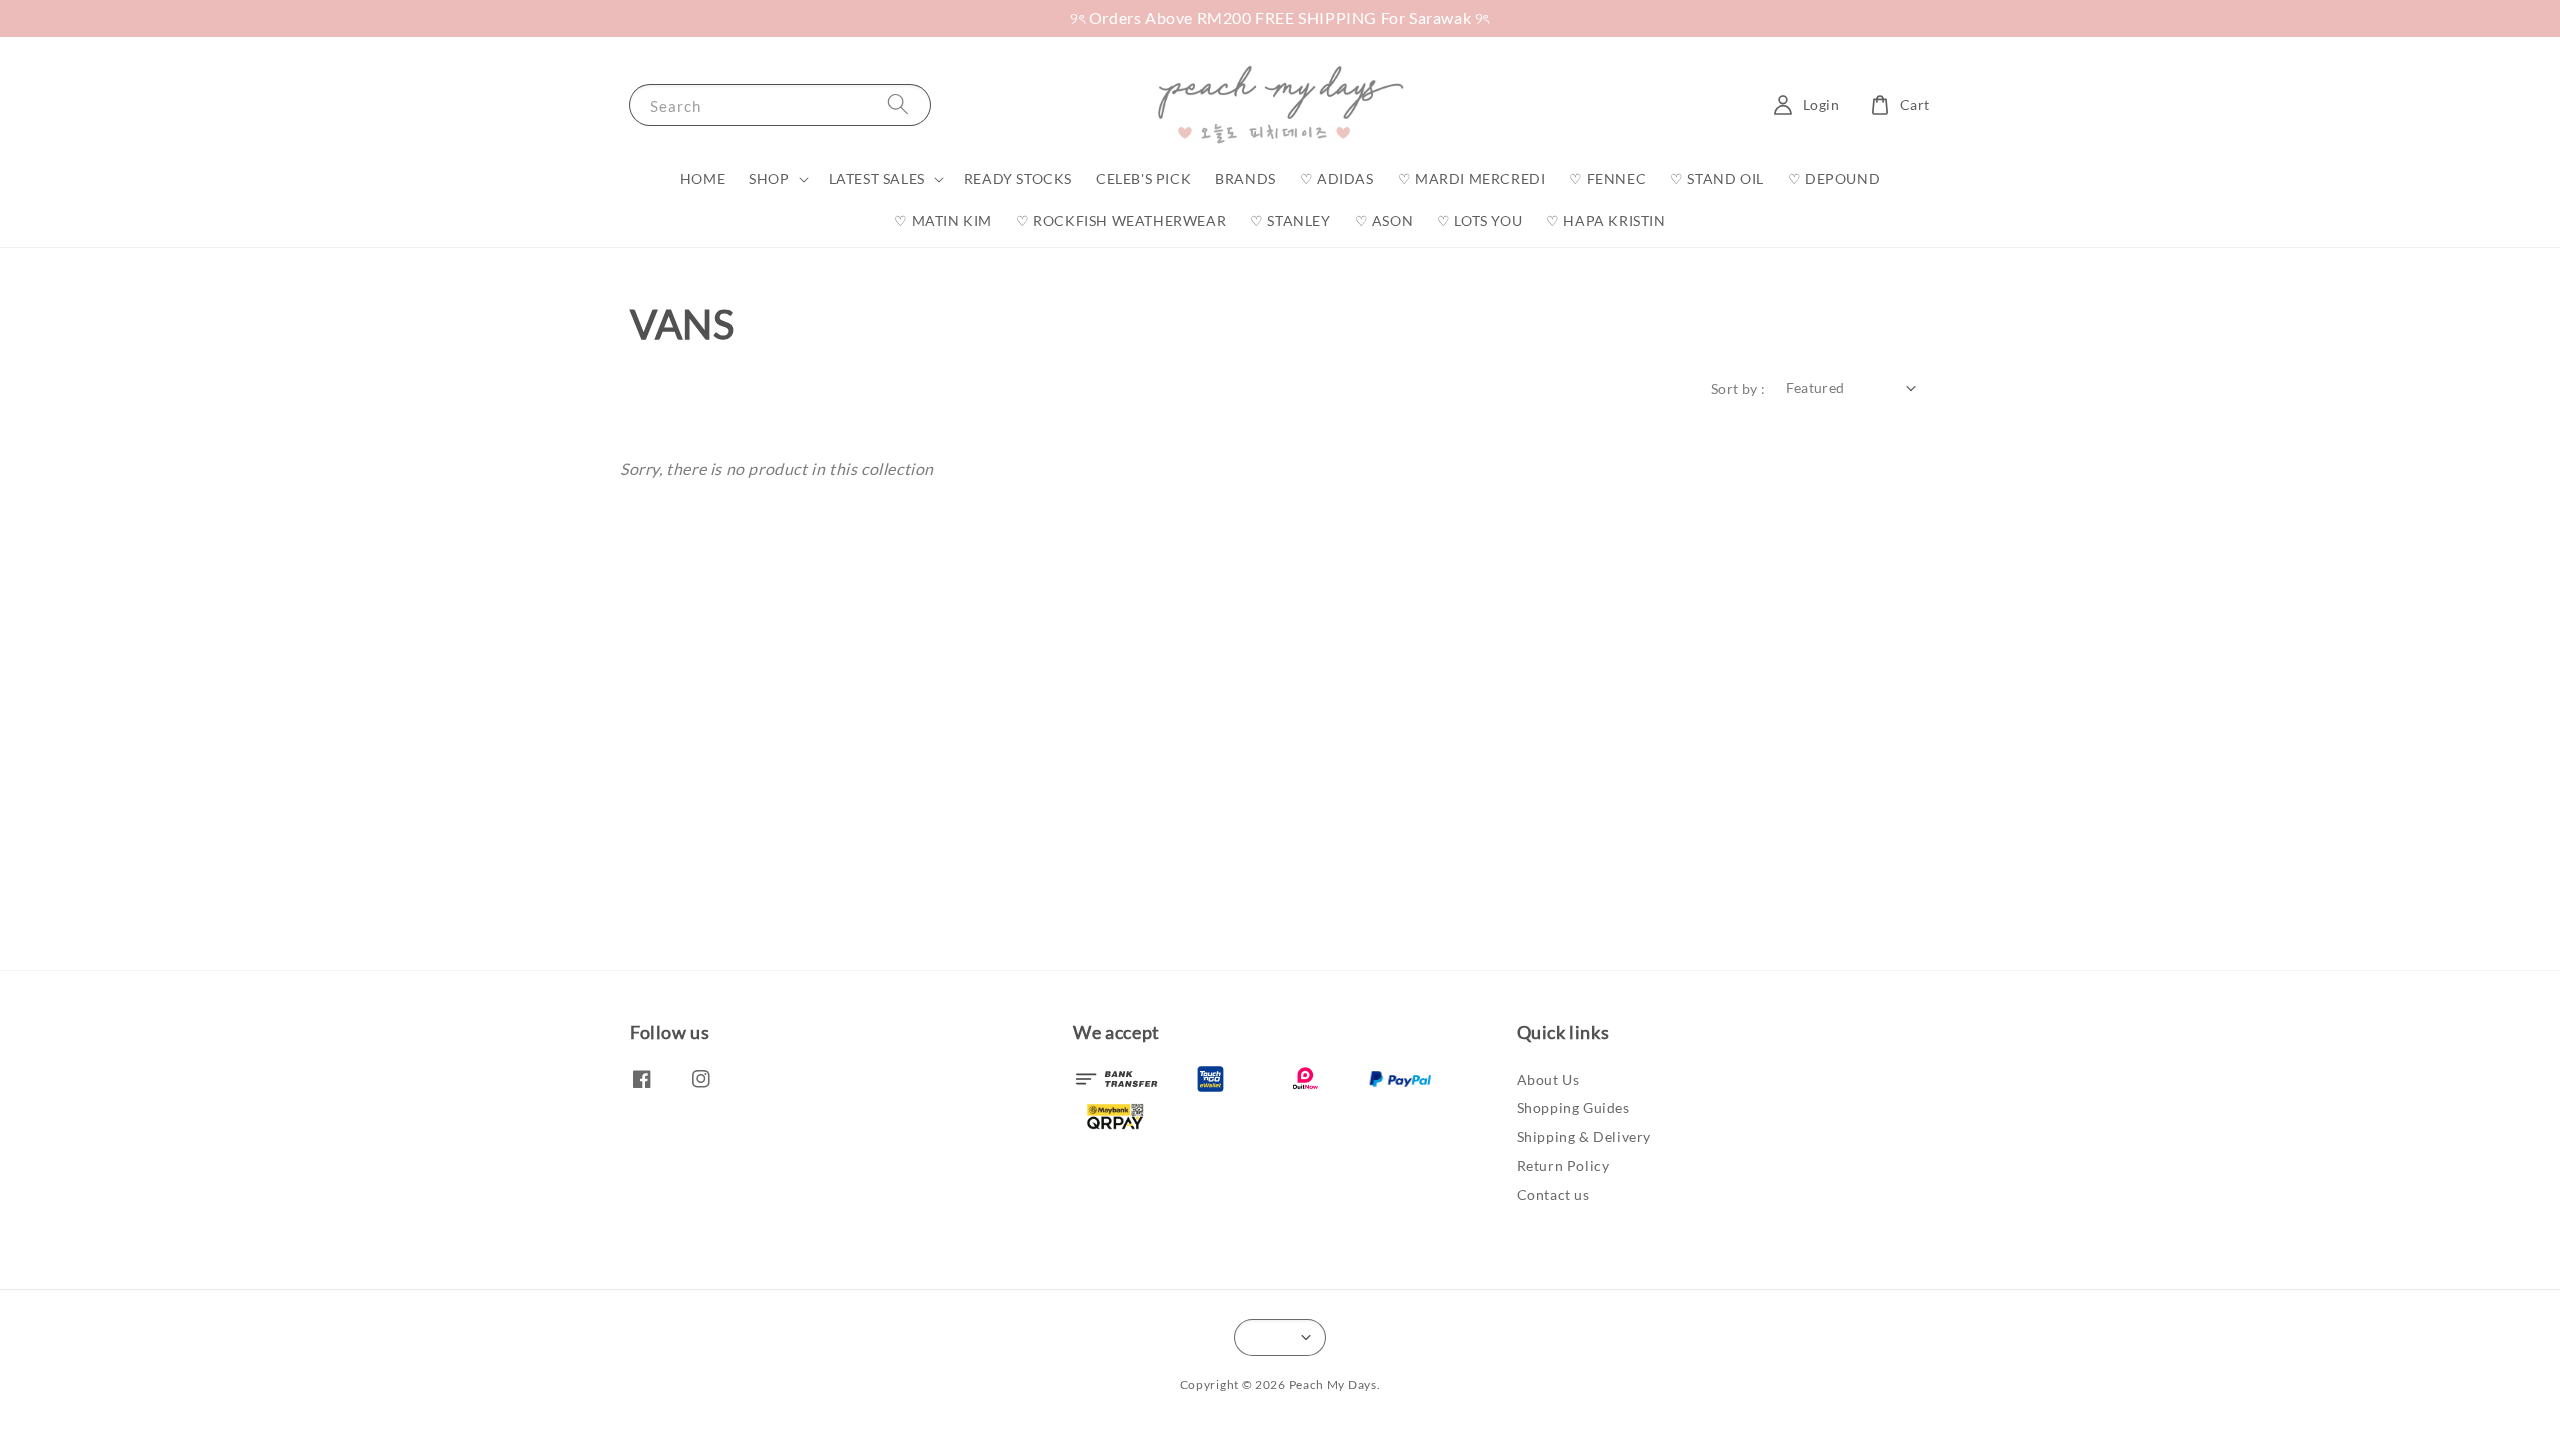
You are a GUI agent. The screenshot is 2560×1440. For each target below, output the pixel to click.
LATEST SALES (877, 178)
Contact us (1553, 1194)
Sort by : (1738, 388)
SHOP (769, 178)
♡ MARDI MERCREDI (1472, 178)
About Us (1548, 1079)
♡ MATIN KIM (943, 220)
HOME (702, 178)
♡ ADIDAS (1337, 178)
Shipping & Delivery (1584, 1136)
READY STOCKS (1018, 178)
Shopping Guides (1573, 1107)
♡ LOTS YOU (1479, 220)
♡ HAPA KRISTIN (1605, 220)
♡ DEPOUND (1834, 178)
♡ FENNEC (1607, 178)
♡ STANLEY (1290, 220)
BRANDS (1245, 178)
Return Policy (1563, 1165)
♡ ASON (1384, 220)
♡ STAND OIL (1717, 178)
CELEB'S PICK (1143, 178)
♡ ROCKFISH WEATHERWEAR (1121, 220)
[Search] (898, 104)
